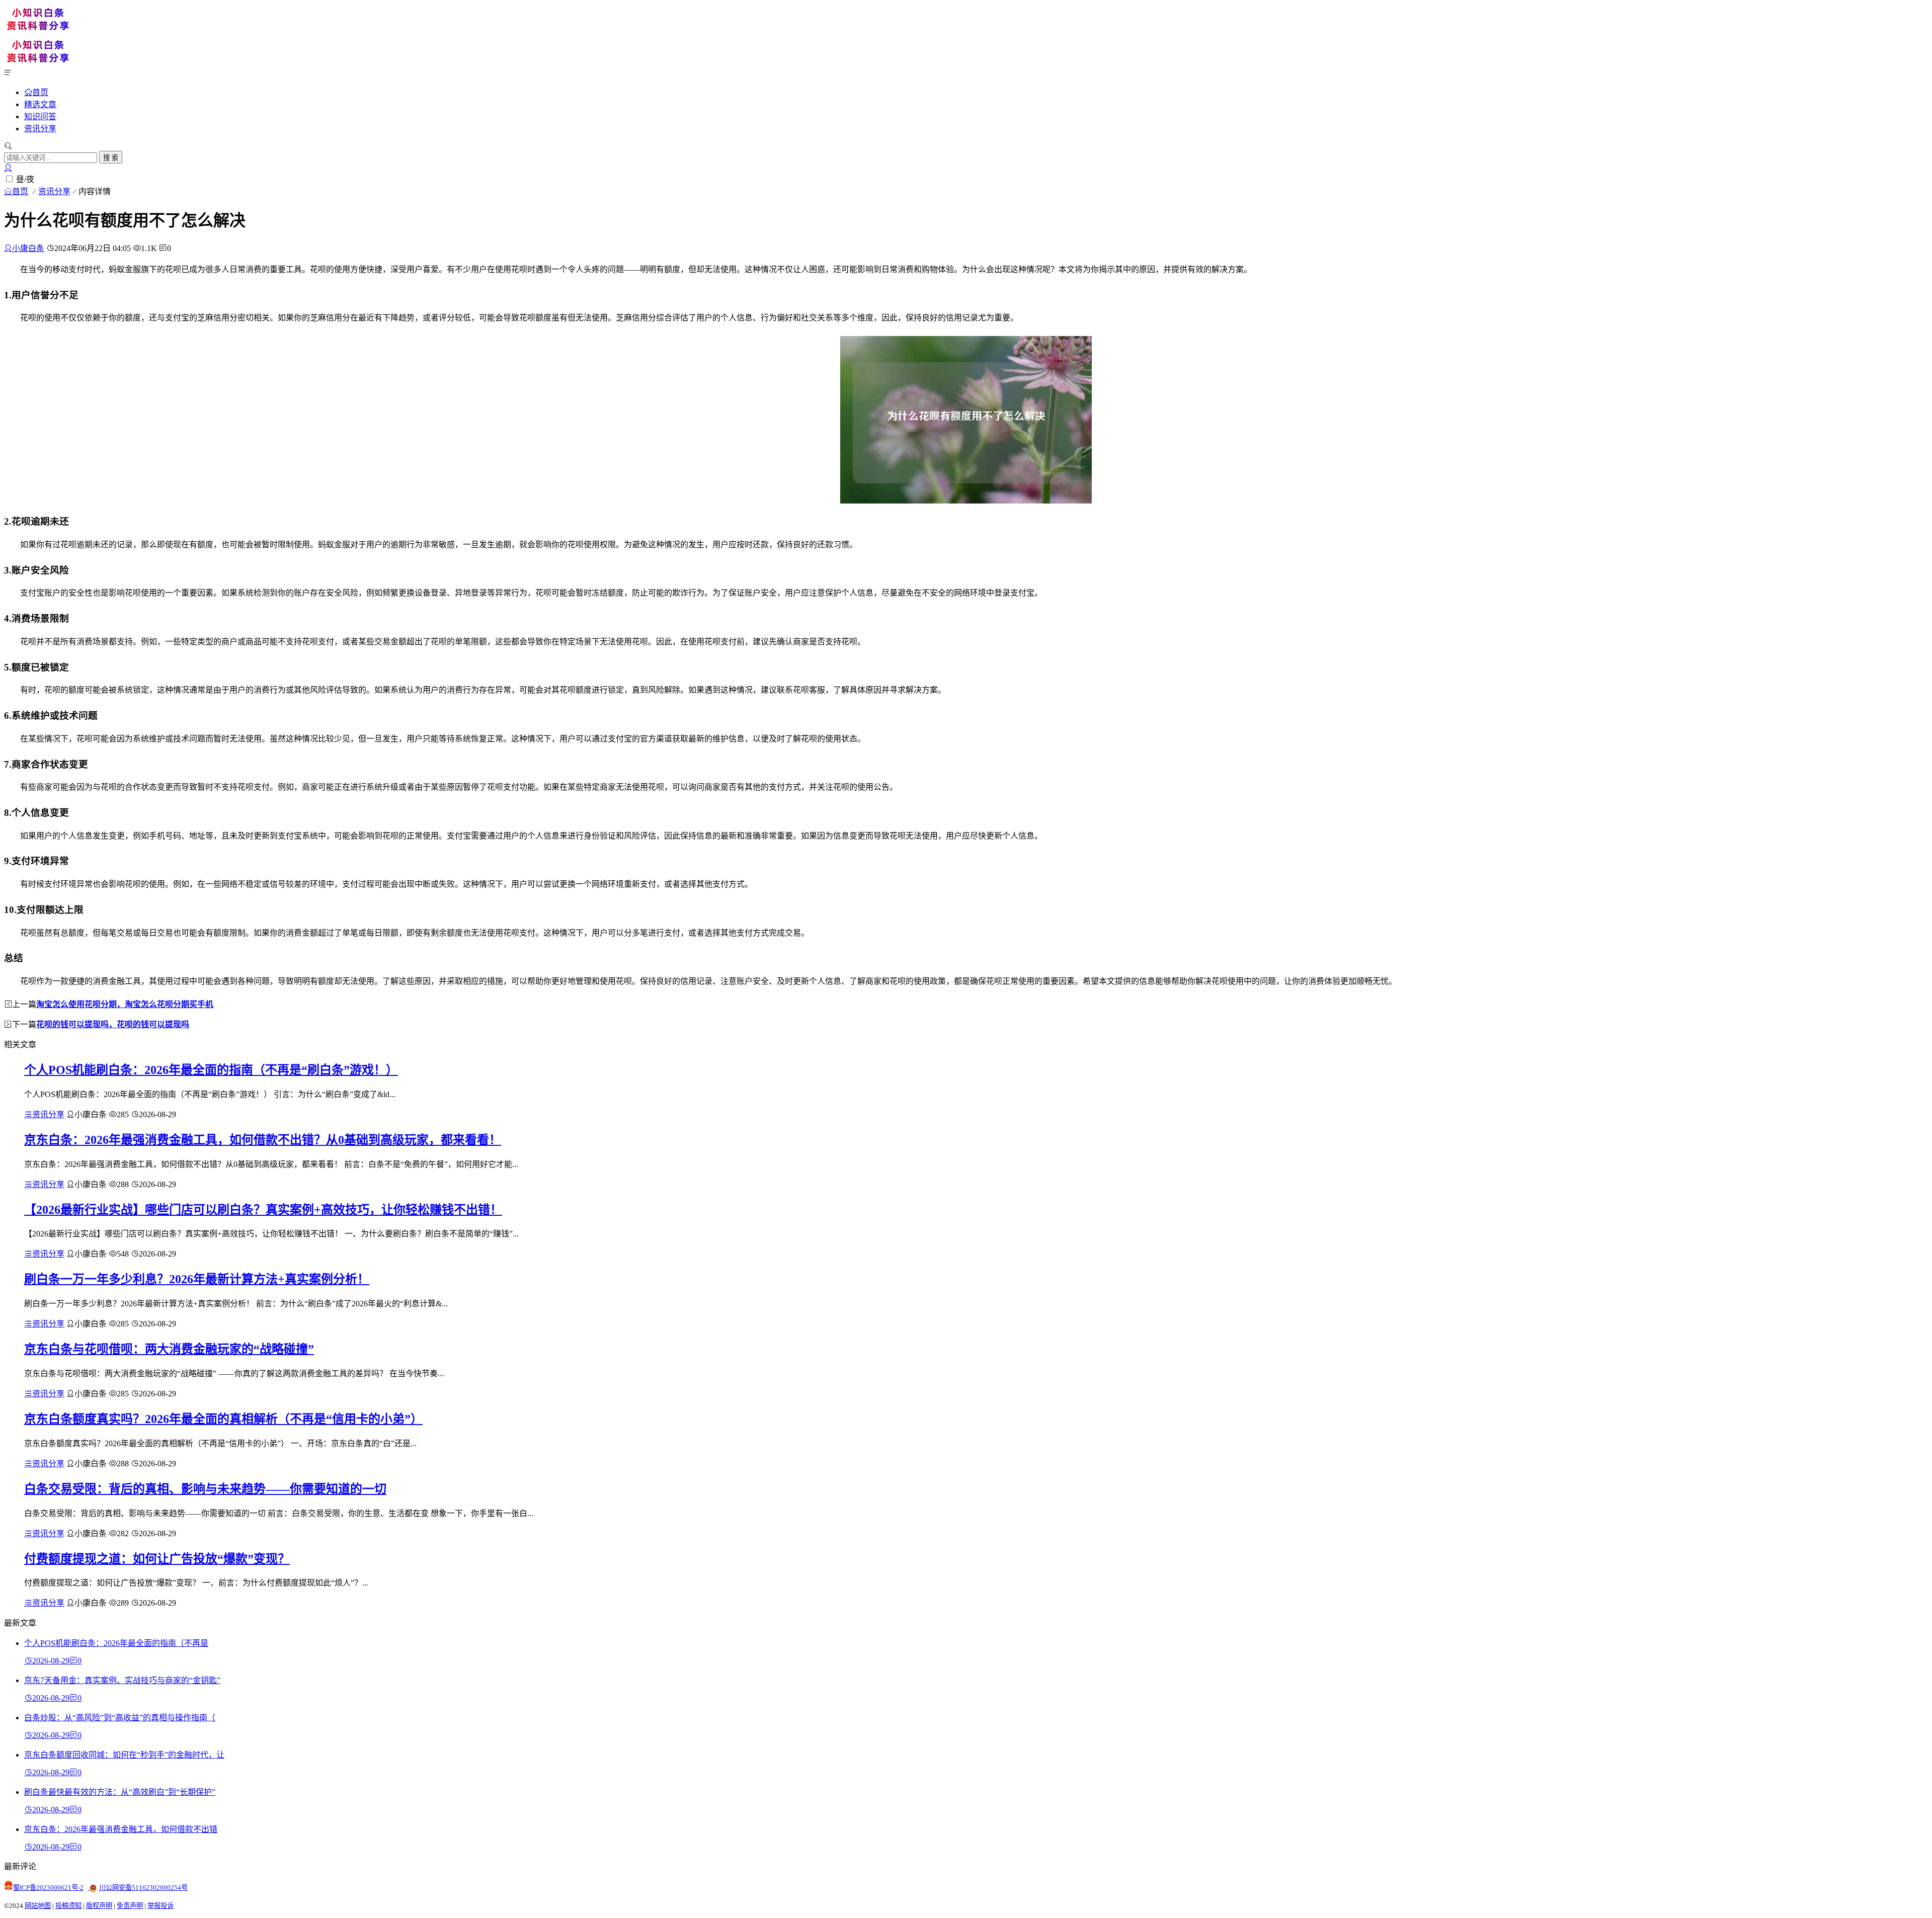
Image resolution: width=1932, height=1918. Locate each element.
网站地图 (38, 1906)
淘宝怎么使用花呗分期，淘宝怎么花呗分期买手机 (125, 1004)
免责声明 (130, 1906)
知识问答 (40, 116)
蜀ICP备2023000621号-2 (48, 1888)
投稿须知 (68, 1906)
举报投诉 (160, 1906)
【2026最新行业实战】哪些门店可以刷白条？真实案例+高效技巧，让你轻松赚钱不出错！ (263, 1210)
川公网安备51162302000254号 (143, 1888)
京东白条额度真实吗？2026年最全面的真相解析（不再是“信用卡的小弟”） (223, 1419)
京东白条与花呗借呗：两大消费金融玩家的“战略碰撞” (169, 1349)
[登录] (8, 168)
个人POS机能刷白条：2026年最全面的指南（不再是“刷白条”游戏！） (211, 1070)
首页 (40, 92)
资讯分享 (40, 129)
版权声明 (99, 1906)
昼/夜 (25, 179)
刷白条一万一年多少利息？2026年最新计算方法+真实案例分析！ (197, 1279)
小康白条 (28, 248)
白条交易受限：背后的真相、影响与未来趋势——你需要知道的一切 (205, 1489)
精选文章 (40, 104)
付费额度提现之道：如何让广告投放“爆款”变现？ (157, 1559)
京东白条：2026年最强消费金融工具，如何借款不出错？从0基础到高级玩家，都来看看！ (263, 1140)
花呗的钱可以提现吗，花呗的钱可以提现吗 (113, 1024)
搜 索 (111, 158)
